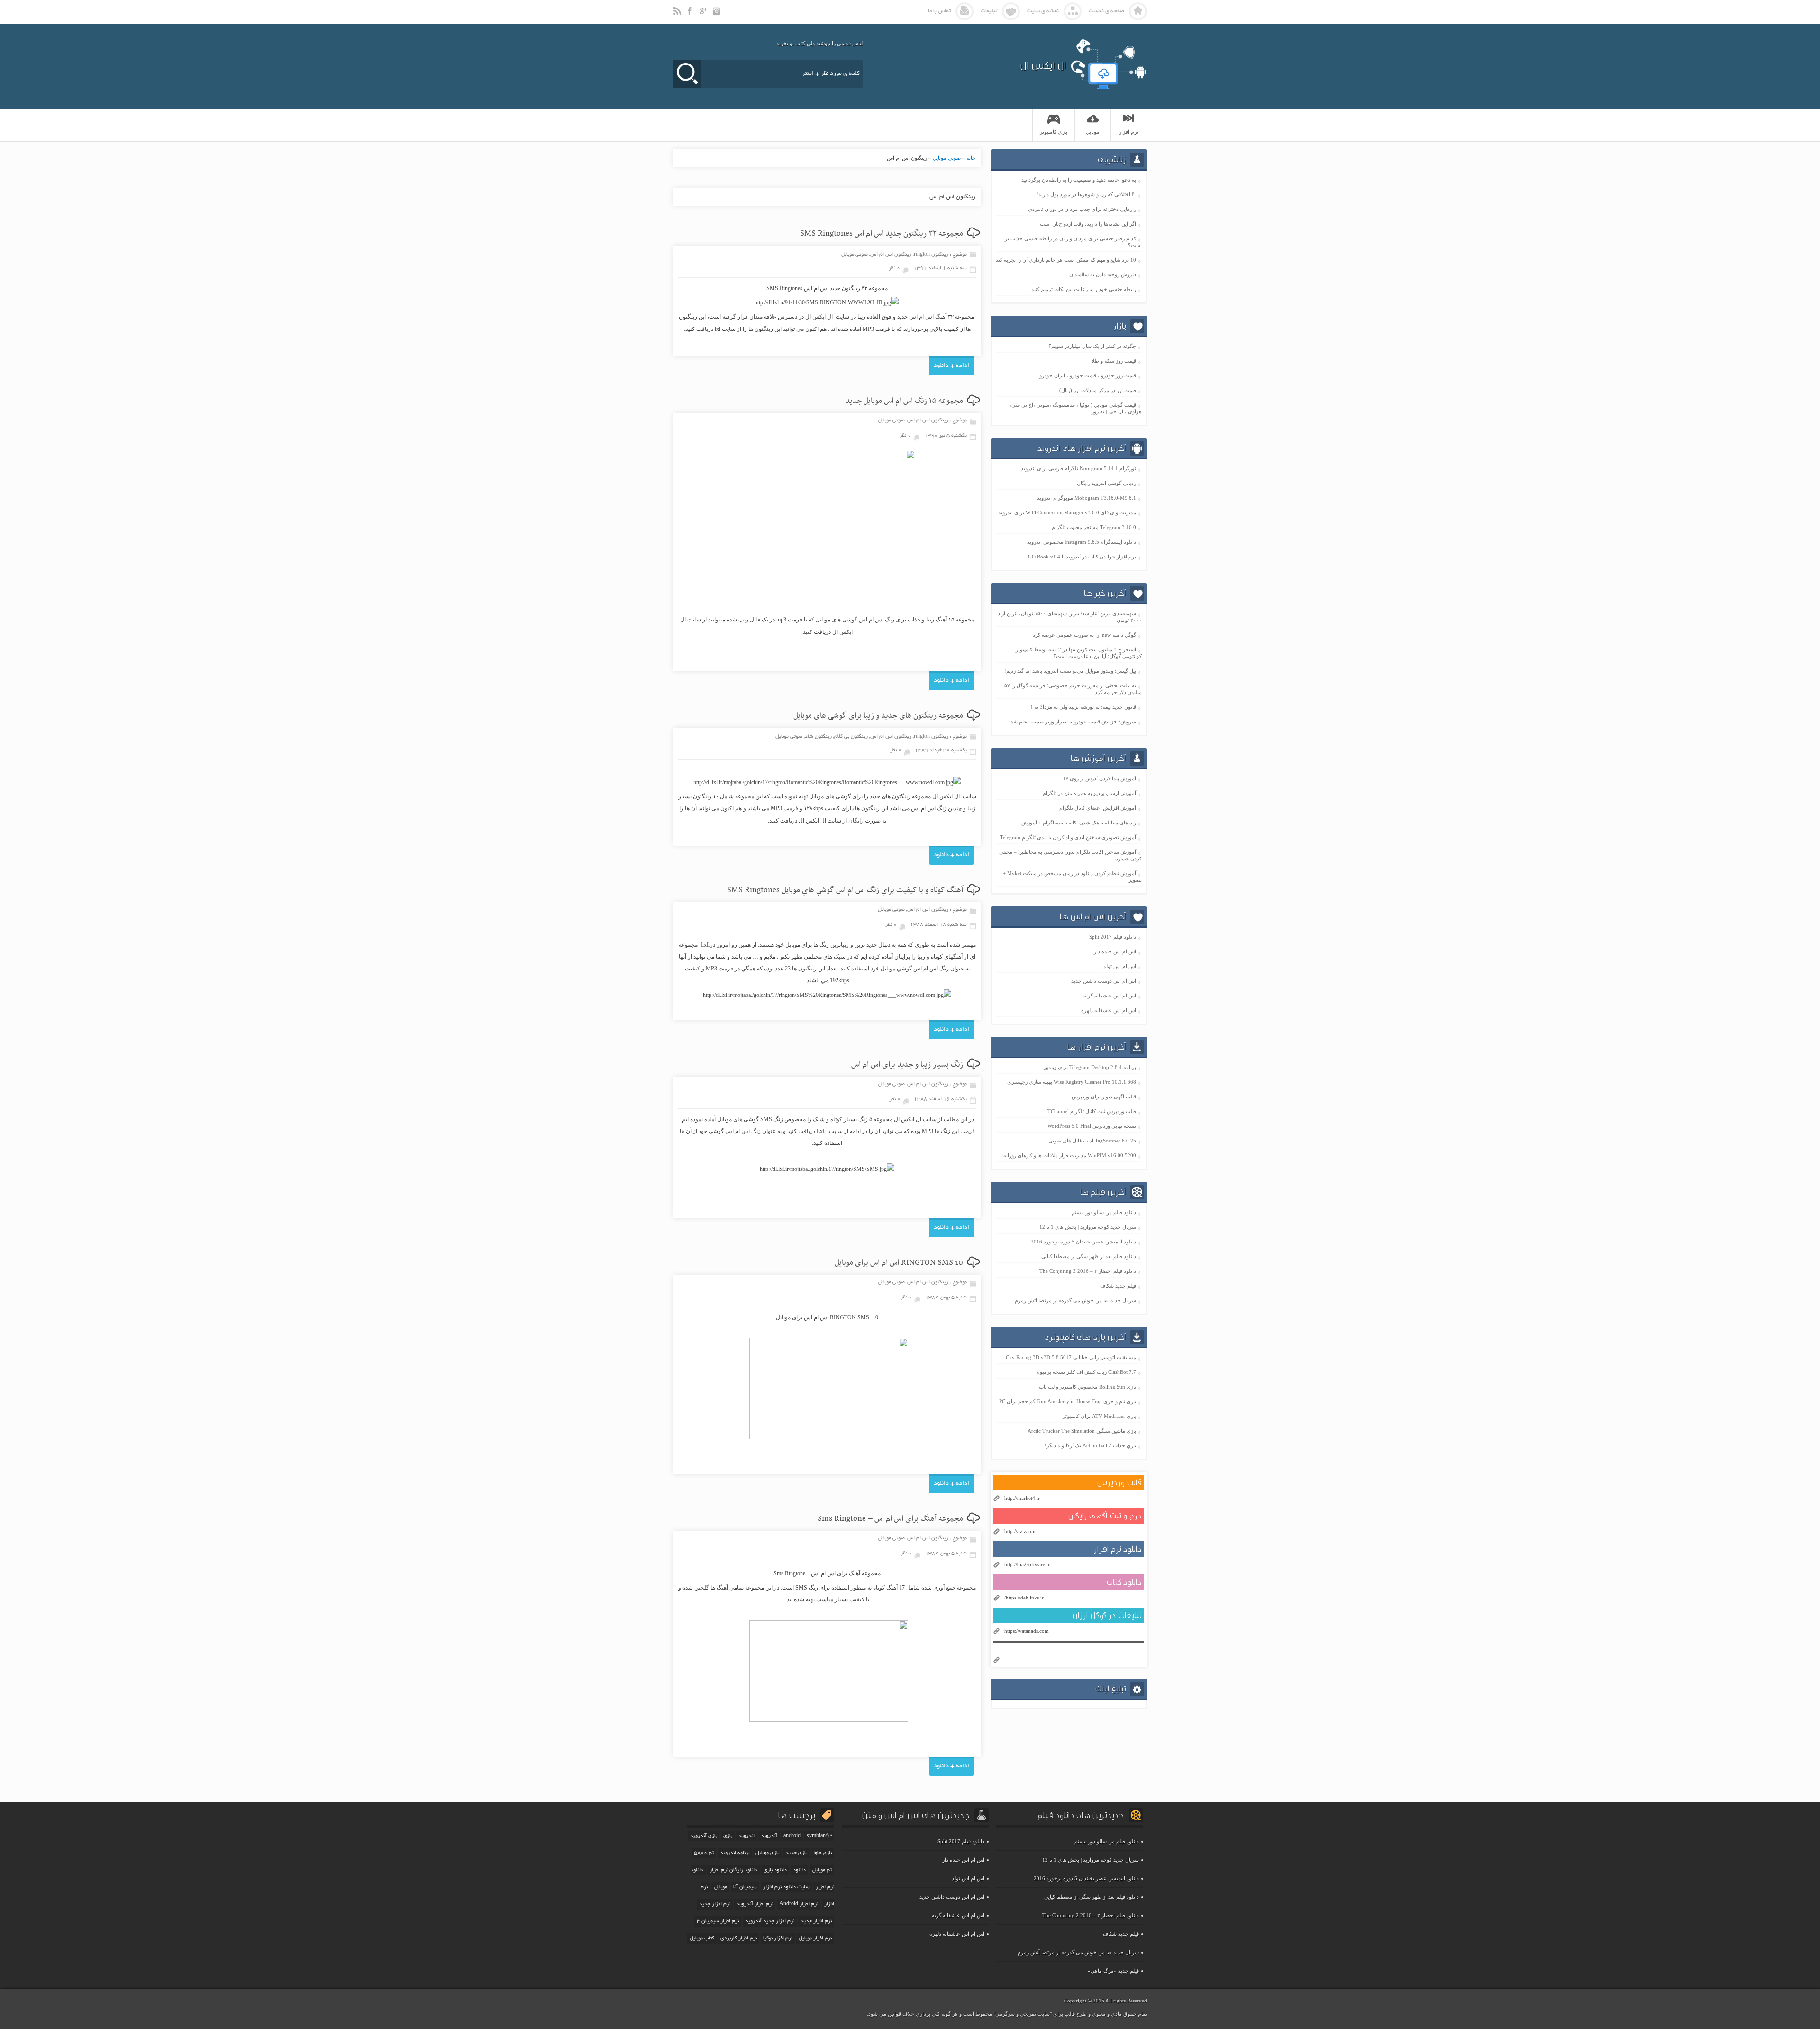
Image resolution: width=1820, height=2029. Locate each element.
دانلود (799, 1870)
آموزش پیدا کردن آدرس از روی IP (1100, 778)
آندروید (769, 1836)
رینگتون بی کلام (851, 737)
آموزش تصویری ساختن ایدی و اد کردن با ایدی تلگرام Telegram (1068, 837)
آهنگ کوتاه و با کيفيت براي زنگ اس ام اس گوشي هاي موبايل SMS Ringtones (845, 890)
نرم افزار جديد (715, 1904)
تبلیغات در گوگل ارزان (1107, 1615)
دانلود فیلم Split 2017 (1113, 937)
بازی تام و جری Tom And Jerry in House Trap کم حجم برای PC (1068, 1401)
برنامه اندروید (735, 1853)
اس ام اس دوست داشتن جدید (1104, 981)
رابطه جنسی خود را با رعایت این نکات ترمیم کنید (1084, 289)
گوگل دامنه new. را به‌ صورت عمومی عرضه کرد (1084, 635)
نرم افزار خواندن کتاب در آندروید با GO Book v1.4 (1082, 557)
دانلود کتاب (1124, 1582)
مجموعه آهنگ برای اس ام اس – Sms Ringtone (890, 1519)
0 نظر (894, 268)
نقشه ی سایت (1043, 11)
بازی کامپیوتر (1054, 132)
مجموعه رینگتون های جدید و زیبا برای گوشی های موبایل (878, 716)
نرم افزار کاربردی (739, 1938)
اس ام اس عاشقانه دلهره (1109, 1010)
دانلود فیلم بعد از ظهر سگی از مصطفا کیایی (1089, 1256)
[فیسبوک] (691, 15)
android (792, 1836)
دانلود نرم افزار (1118, 1549)
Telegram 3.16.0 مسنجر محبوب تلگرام (1094, 527)
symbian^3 (819, 1836)
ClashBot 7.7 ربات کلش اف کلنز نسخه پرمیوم (1086, 1372)
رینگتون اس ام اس (891, 255)
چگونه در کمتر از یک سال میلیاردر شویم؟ (1092, 346)
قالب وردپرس (1119, 1483)
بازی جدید (796, 1853)
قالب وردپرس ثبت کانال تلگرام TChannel (1092, 1111)
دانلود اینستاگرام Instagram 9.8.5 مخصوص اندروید (1082, 542)
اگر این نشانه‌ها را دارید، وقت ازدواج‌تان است (1088, 224)
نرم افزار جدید (816, 1921)
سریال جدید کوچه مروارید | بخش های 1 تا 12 (1088, 1227)
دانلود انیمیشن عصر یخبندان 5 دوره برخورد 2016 (1083, 1242)
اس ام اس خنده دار (1115, 951)
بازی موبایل (767, 1853)
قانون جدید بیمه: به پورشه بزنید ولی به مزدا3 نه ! (1083, 707)
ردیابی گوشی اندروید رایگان (1106, 483)
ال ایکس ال (1043, 65)
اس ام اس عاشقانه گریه (1110, 996)
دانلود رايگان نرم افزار (733, 1870)
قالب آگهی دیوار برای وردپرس (1104, 1097)
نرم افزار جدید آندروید (770, 1921)
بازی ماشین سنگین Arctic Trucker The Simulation (1082, 1431)
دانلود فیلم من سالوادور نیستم (1104, 1212)
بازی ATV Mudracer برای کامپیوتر (1099, 1416)
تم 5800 (704, 1853)
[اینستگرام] (718, 15)
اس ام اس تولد (1120, 966)
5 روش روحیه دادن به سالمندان (1103, 274)
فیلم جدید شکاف (1118, 1286)
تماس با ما (939, 11)
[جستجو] (687, 74)
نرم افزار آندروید (755, 1904)
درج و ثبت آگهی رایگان (1105, 1516)
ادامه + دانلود (951, 366)
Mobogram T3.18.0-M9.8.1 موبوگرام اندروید (1087, 498)
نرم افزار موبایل (815, 1938)
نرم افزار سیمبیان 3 (718, 1921)
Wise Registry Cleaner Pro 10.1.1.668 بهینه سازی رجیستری (1072, 1082)
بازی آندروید (704, 1836)
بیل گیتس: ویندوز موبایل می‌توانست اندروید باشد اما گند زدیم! (1070, 671)
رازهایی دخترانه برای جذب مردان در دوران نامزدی (1082, 209)
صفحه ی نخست (1106, 11)
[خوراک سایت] (678, 15)
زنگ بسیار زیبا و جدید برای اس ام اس (907, 1065)
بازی (728, 1836)
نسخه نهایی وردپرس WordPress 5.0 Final (1092, 1126)
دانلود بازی (775, 1870)
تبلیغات (989, 11)
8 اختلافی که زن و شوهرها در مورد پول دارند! (1086, 194)
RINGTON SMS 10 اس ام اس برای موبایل (899, 1263)
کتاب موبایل (702, 1938)
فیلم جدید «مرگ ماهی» (1113, 1971)
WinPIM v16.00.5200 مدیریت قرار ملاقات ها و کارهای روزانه (1070, 1155)
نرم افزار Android (799, 1904)
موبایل (720, 1887)
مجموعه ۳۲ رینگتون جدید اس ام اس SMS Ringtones (882, 234)
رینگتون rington (931, 255)
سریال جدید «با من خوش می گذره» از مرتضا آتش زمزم (1075, 1300)
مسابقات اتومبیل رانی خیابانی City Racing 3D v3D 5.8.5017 (1071, 1357)
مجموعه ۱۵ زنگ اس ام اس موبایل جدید (904, 401)
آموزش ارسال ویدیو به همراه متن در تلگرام (1089, 793)
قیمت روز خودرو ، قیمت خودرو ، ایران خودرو (1088, 375)
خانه (971, 158)
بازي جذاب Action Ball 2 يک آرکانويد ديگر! (1090, 1445)
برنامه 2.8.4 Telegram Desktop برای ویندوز (1090, 1067)
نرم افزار (1129, 132)
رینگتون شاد (818, 737)
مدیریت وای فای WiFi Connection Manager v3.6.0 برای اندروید (1067, 512)
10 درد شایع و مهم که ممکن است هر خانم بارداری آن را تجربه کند (1066, 260)
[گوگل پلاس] (704, 15)
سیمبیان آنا (745, 1887)
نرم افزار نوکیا (778, 1938)
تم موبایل (822, 1870)
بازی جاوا (823, 1853)
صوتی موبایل (947, 158)
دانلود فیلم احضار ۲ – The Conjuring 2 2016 (1088, 1271)
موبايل (1093, 132)
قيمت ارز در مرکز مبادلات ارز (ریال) (1098, 390)
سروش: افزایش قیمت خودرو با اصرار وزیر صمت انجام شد (1073, 722)
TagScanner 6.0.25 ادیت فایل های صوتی (1092, 1141)
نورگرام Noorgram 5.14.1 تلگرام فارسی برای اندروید (1078, 468)
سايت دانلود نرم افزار (786, 1887)
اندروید (746, 1836)
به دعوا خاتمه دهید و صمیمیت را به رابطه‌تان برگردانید (1079, 180)
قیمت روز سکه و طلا (1114, 361)
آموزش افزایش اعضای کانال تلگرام (1098, 808)
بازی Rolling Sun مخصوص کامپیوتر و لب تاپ (1087, 1387)
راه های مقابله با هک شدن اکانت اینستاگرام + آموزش (1079, 823)
